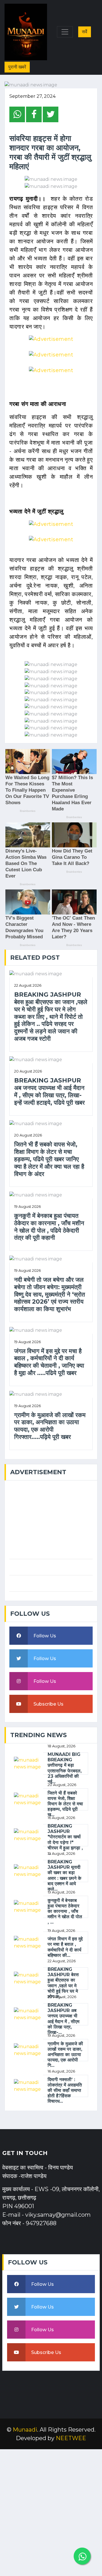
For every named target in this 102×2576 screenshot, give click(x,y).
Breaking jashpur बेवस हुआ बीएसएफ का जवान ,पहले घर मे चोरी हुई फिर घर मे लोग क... (63, 1983)
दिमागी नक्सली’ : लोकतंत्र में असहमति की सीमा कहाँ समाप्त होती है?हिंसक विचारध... (65, 2090)
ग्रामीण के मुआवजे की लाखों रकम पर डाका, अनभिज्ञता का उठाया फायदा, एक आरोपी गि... (65, 2055)
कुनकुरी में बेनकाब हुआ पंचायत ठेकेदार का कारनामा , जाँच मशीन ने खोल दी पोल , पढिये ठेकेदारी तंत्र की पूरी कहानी (49, 1227)
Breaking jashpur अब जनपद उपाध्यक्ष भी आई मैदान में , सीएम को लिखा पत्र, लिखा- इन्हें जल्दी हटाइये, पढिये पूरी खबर (49, 1091)
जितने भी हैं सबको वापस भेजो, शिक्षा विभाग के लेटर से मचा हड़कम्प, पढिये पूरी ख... (65, 1804)
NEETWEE (71, 2438)
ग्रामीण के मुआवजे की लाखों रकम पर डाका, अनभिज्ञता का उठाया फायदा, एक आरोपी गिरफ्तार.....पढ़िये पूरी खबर (50, 1426)
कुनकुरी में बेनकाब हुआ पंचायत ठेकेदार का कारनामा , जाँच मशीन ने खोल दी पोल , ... (65, 1911)
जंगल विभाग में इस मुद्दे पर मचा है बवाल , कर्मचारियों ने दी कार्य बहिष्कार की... (65, 1947)
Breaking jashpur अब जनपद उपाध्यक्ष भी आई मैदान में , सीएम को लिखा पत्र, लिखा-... (63, 2019)
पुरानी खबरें (17, 67)
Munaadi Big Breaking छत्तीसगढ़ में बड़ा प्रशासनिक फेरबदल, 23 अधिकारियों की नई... (65, 1768)
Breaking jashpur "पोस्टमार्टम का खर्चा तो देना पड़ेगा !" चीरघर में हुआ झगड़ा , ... (65, 1840)
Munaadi (25, 2430)
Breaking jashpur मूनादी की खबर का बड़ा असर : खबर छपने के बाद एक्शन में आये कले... (64, 1875)
